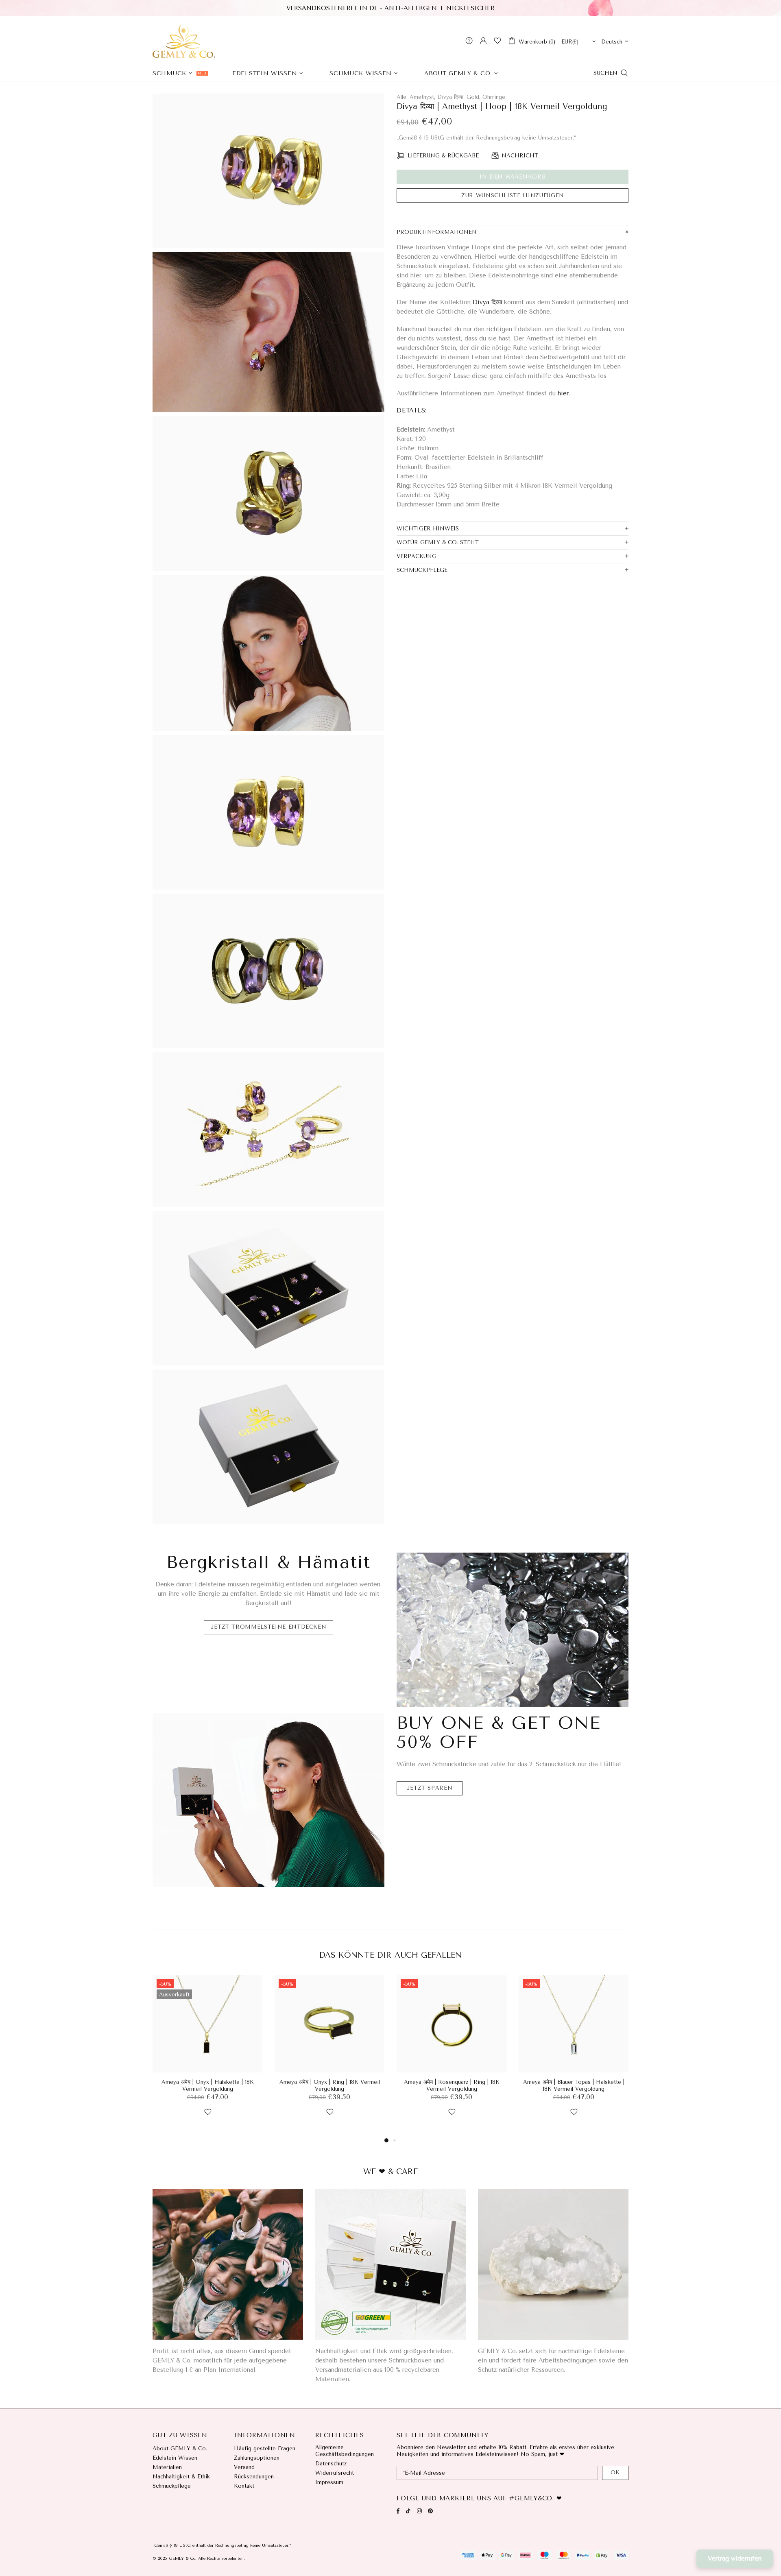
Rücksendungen (254, 2477)
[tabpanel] (207, 2055)
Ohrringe (494, 97)
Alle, (402, 97)
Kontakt (244, 2486)
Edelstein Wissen (175, 2458)
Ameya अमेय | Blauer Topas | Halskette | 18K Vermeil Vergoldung (574, 2085)
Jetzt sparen (430, 1788)
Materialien (167, 2467)
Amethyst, (422, 97)
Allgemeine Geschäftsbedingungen (345, 2451)
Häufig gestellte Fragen (265, 2448)
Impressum (329, 2482)
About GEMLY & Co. (180, 2448)
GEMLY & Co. (184, 41)
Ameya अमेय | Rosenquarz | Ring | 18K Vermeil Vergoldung (452, 2085)
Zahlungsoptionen (257, 2458)
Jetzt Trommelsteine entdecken (269, 1627)
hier (563, 393)
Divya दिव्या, (451, 97)
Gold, (473, 97)
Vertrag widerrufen (735, 2559)
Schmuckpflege (172, 2486)
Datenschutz (331, 2464)
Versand (244, 2467)
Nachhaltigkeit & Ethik (181, 2477)
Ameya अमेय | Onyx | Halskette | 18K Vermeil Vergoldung (208, 2085)
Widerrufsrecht (335, 2473)
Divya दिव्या (487, 302)
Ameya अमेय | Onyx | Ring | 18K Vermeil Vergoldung (330, 2085)
